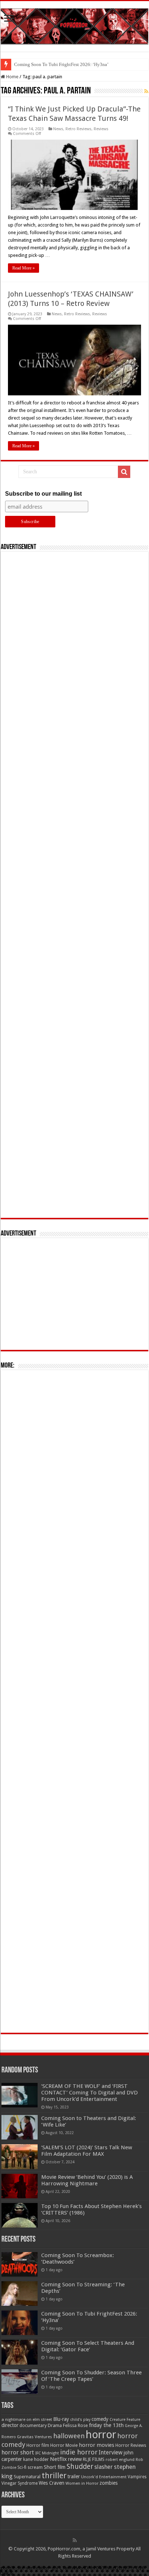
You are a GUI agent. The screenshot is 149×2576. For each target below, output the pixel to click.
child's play (80, 2420)
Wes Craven (52, 2483)
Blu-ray (61, 2419)
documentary (33, 2426)
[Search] (124, 472)
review (75, 2459)
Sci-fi (22, 2467)
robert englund (120, 2459)
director (10, 2425)
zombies (108, 2483)
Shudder (80, 2467)
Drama (55, 2425)
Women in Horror (82, 2483)
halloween (69, 2436)
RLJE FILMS (94, 2459)
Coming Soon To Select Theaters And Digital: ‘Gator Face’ (88, 2346)
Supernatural (27, 2477)
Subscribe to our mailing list (43, 494)
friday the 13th (106, 2425)
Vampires (137, 2477)
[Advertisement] (74, 885)
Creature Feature (125, 2420)
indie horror (79, 2452)
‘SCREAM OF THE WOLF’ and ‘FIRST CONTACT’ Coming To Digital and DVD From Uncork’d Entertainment (90, 2093)
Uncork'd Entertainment (104, 2477)
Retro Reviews (78, 129)
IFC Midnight (47, 2453)
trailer (74, 2476)
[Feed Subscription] (146, 91)
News (58, 129)
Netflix (58, 2459)
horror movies (97, 2445)
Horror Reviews (131, 2445)
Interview (111, 2453)
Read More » (24, 268)
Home (12, 77)
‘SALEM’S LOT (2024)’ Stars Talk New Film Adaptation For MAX (87, 2151)
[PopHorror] (74, 25)
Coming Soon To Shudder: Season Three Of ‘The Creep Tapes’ (91, 2376)
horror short (18, 2452)
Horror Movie (64, 2445)
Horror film (38, 2445)
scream (35, 2467)
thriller (54, 2475)
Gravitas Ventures (35, 2437)
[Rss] (75, 2540)
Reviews (101, 129)
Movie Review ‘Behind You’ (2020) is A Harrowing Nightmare (87, 2180)
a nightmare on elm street (27, 2419)
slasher (104, 2467)
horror (101, 2435)
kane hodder (36, 2459)
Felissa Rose (75, 2425)
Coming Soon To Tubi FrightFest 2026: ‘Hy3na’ (61, 64)
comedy (100, 2419)
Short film (55, 2467)
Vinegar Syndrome (20, 2483)
